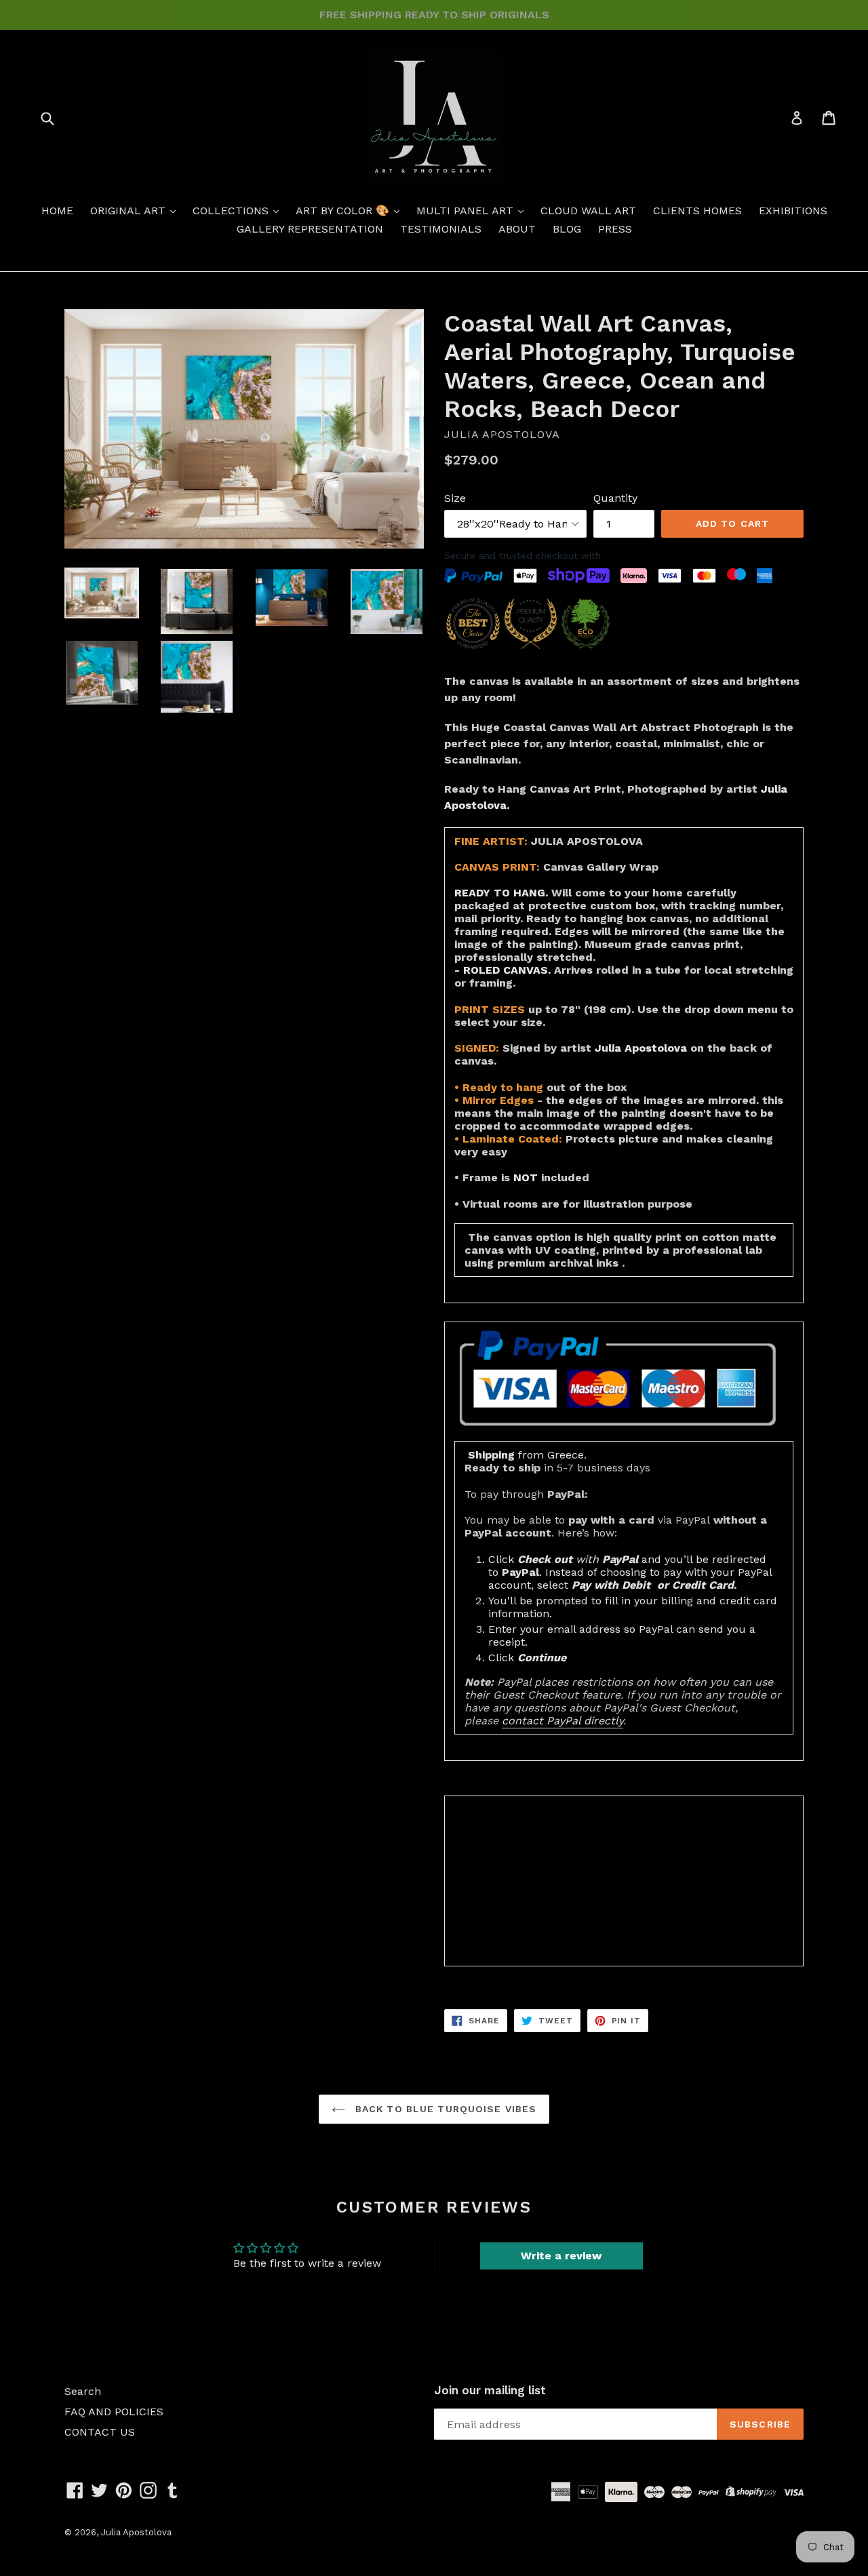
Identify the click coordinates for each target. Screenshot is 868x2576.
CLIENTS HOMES (697, 211)
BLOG (567, 229)
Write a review (561, 2256)
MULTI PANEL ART (467, 211)
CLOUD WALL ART (588, 211)
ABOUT (517, 229)
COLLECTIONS (232, 211)
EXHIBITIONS (793, 211)
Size (455, 498)
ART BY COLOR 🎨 (344, 211)
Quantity (615, 498)
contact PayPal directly (563, 1721)
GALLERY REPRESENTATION (310, 229)
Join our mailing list (490, 2390)
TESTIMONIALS (441, 229)
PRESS (615, 229)
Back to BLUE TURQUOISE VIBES (444, 2109)
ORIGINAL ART (130, 211)
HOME (57, 211)
